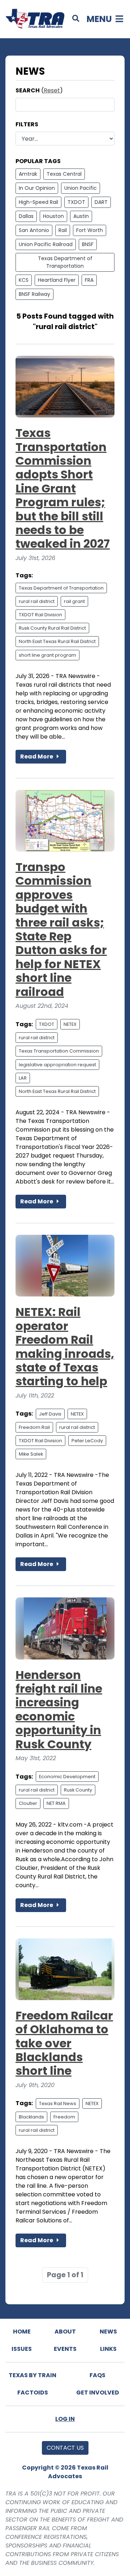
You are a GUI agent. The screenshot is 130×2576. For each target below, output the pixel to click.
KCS (24, 280)
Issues (22, 2349)
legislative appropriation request (57, 1065)
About (65, 2332)
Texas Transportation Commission (59, 1051)
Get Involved (98, 2393)
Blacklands (31, 2117)
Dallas (26, 216)
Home (22, 2332)
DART (101, 202)
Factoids (33, 2393)
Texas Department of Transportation (65, 262)
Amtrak (28, 174)
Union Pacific (81, 188)
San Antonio (34, 230)
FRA (89, 280)
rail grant (74, 601)
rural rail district (37, 601)
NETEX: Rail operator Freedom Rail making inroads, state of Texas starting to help (65, 1346)
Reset (52, 90)
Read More (37, 756)
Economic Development (67, 1777)
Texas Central (64, 174)
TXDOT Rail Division (40, 615)
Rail (63, 230)
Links (108, 2349)
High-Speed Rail (38, 202)
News (108, 2332)
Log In (65, 2419)
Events (65, 2349)
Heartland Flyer (57, 280)
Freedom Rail (34, 1427)
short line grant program (47, 655)
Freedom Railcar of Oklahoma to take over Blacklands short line (64, 2043)
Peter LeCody (87, 1441)
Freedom (64, 2117)
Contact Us (65, 2448)
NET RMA (56, 1803)
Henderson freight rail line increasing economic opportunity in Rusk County (59, 1709)
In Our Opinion (37, 188)
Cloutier (28, 1803)
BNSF (88, 244)
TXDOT (76, 202)
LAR (23, 1078)
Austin (81, 216)
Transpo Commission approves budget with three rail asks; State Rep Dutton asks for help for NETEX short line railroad (61, 929)
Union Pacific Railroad (46, 244)
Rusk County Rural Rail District (52, 628)
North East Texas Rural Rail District (57, 641)
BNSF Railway (34, 294)
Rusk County (78, 1790)
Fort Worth (90, 230)
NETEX (70, 1024)
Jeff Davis (50, 1414)
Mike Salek (31, 1454)
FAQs (97, 2375)
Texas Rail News (58, 2103)
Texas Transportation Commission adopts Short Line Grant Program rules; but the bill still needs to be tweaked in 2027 (63, 488)
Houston (53, 216)
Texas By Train (32, 2375)
